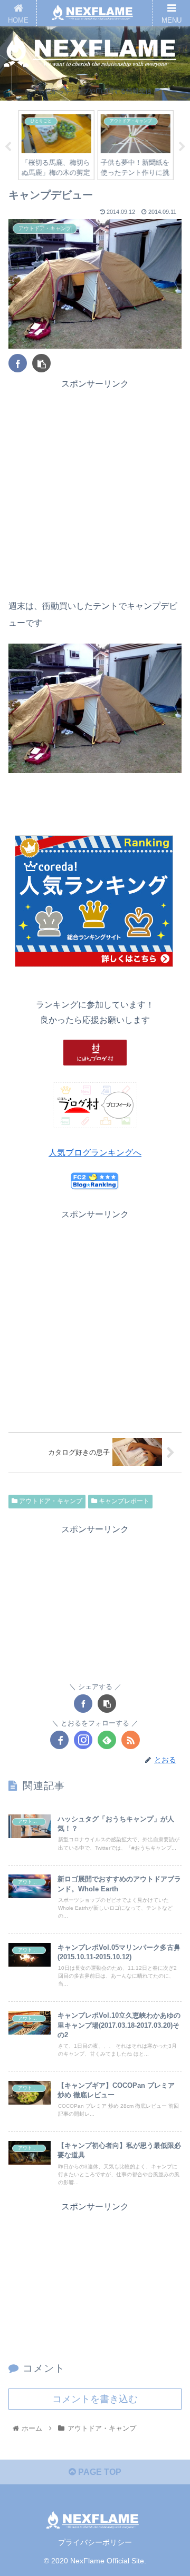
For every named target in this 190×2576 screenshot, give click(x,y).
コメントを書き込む (95, 2399)
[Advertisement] (95, 486)
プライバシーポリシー (95, 2542)
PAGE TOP (99, 2472)
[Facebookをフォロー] (59, 1740)
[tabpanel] (55, 145)
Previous (8, 147)
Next (182, 147)
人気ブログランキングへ (95, 1153)
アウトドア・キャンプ (50, 1501)
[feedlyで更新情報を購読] (107, 1740)
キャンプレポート (123, 1501)
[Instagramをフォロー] (83, 1740)
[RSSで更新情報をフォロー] (131, 1740)
